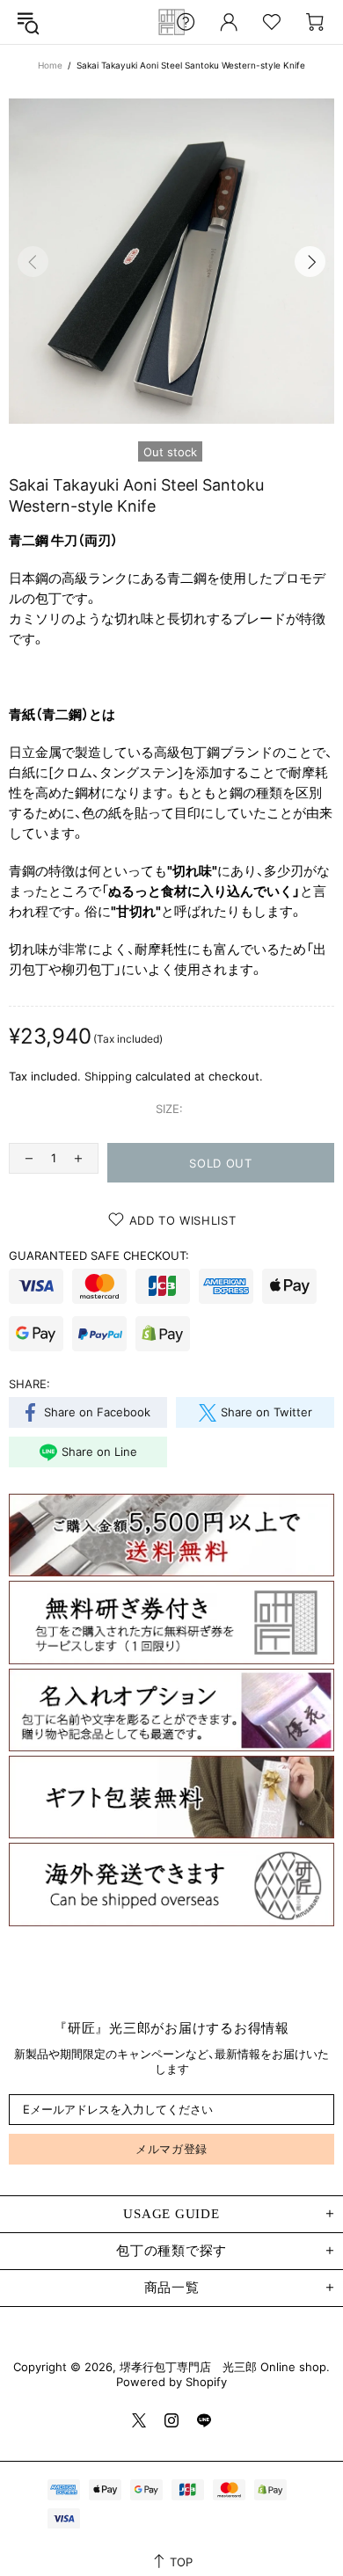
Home (50, 65)
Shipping (108, 1076)
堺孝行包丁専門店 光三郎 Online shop (171, 22)
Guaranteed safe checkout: (99, 1255)
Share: (29, 1384)
